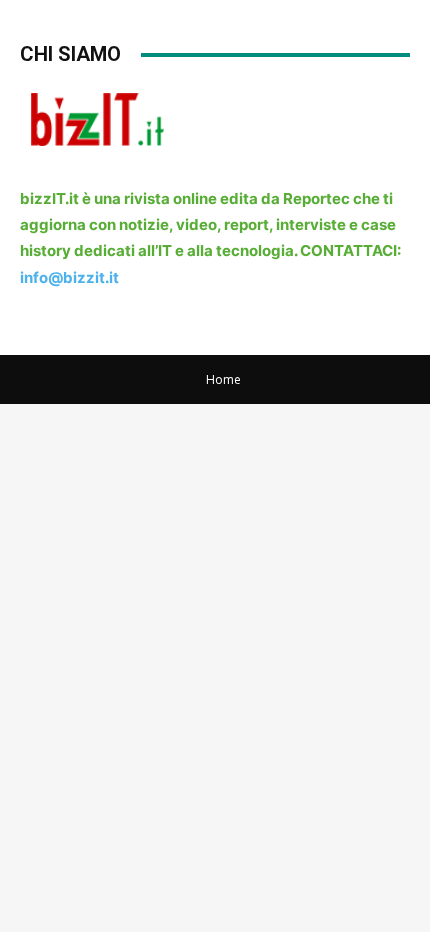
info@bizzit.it (69, 277)
